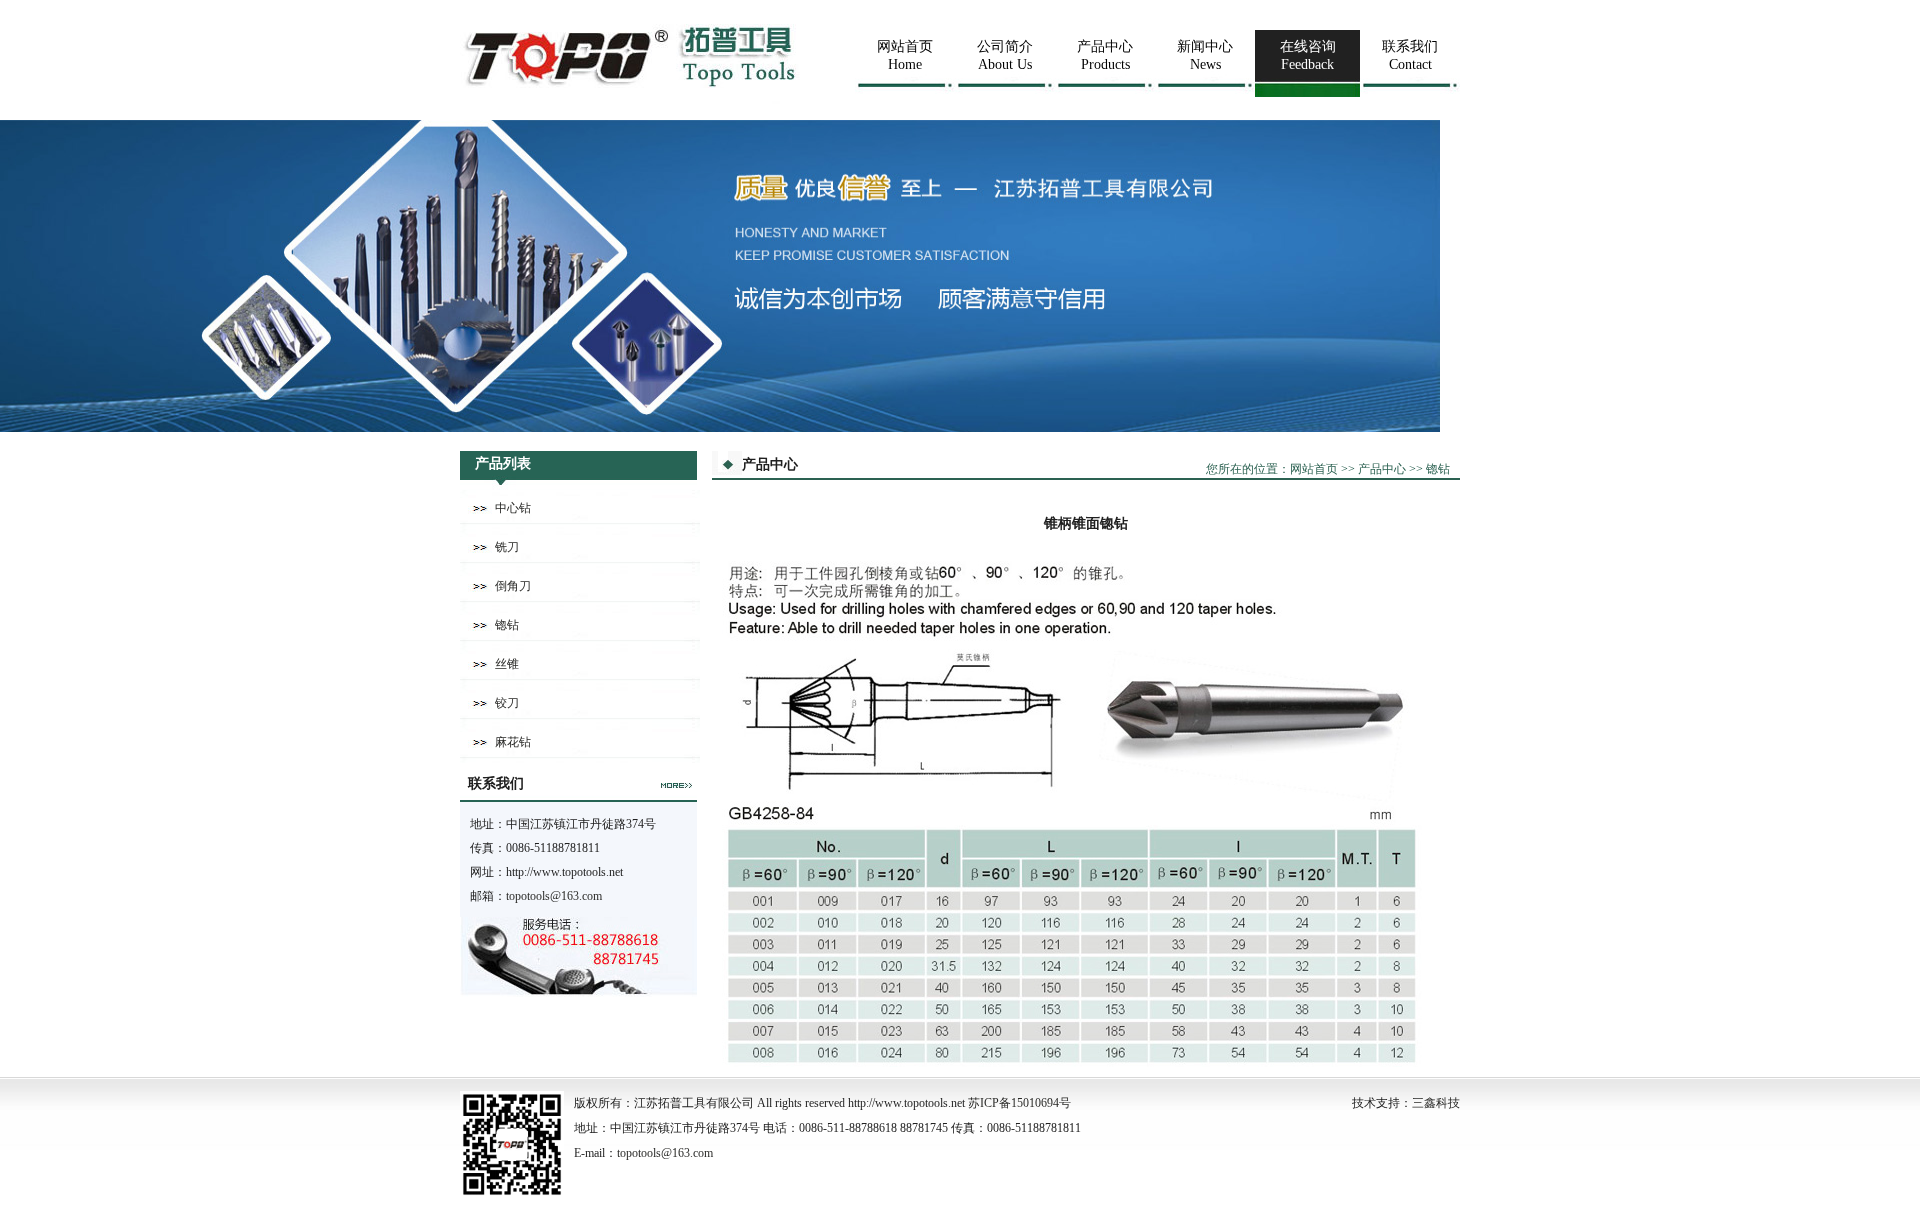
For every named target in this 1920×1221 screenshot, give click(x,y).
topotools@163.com (554, 896)
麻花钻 (513, 742)
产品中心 (1382, 469)
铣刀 (507, 547)
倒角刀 (513, 586)
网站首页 (1314, 469)
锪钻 (507, 625)
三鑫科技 (1436, 1103)
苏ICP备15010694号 (1019, 1103)
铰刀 (507, 703)
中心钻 (513, 508)
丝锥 (507, 664)
